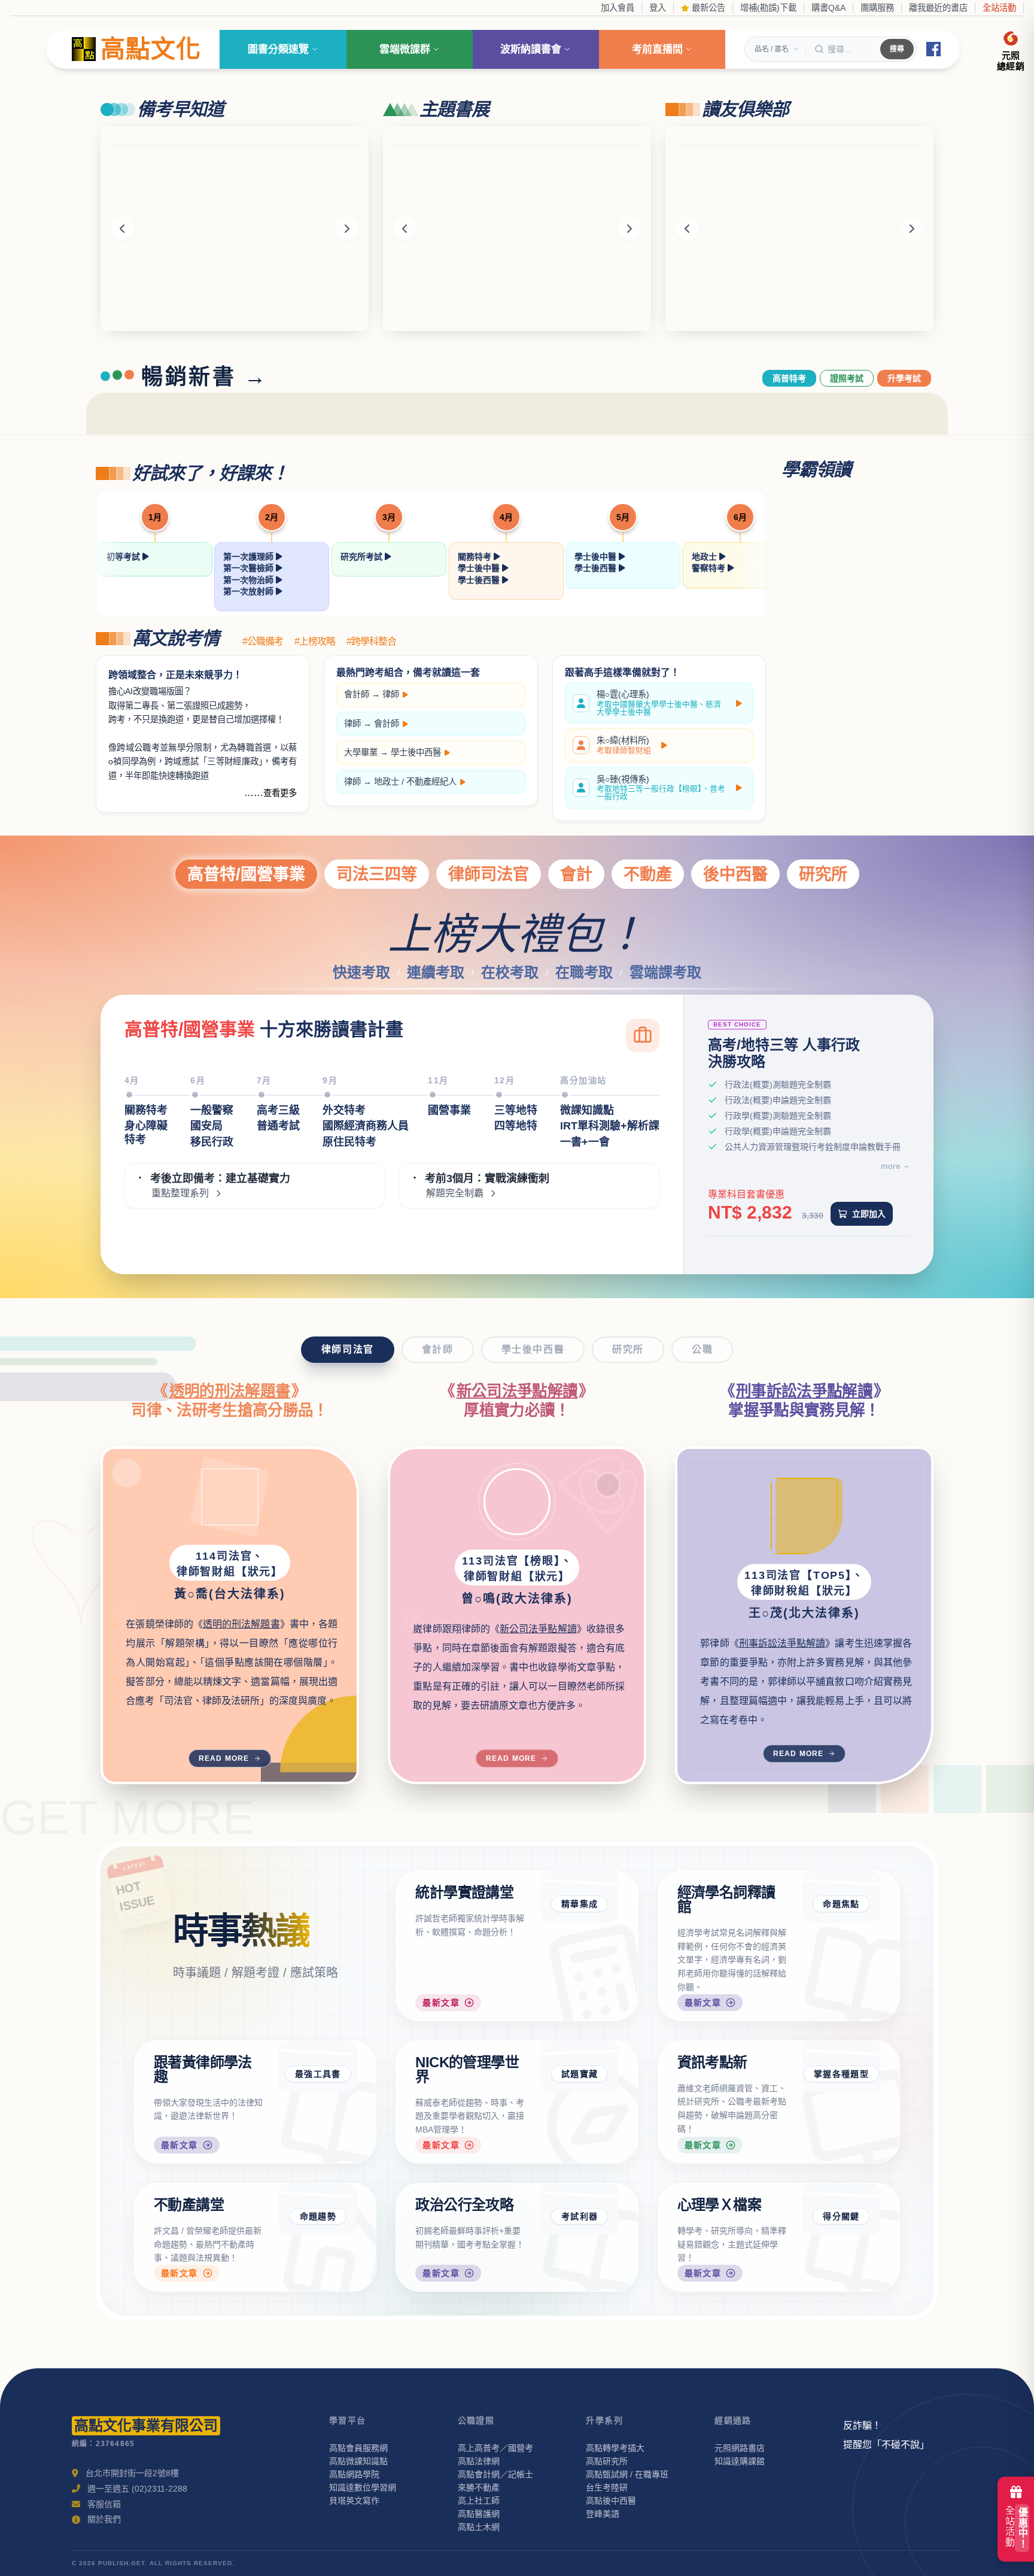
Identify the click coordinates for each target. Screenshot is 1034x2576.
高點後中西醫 (611, 2501)
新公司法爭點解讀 (517, 1391)
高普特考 (789, 378)
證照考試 (847, 378)
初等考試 (124, 557)
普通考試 (278, 1126)
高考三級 (278, 1110)
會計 (576, 874)
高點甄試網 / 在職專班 (627, 2474)
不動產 (648, 874)
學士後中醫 (480, 568)
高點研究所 (607, 2461)
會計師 (357, 694)
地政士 (705, 557)
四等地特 (516, 1126)
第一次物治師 (250, 580)
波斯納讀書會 (531, 49)
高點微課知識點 (358, 2461)
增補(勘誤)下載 (768, 8)
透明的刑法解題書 (230, 1391)
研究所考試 (363, 557)
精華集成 (580, 1904)
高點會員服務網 (358, 2448)
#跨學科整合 (371, 642)
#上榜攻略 (315, 642)
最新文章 (441, 2003)
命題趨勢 (318, 2216)
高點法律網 (479, 2461)
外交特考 (344, 1110)
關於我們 (104, 2519)
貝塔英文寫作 (354, 2501)
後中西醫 (735, 874)
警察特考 (710, 568)
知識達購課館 (740, 2461)
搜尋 (897, 49)
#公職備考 (263, 642)
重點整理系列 (180, 1193)
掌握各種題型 (841, 2074)
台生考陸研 (607, 2487)
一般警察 (212, 1110)
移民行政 (212, 1142)
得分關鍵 (841, 2216)
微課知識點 (587, 1110)
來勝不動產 (479, 2487)
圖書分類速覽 (278, 49)
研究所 (823, 874)
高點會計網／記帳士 (495, 2474)
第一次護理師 (250, 557)
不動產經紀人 (431, 782)
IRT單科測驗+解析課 (610, 1126)
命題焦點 (841, 1904)
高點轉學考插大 (615, 2448)
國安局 (206, 1126)
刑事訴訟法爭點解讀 (804, 1391)
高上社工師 (479, 2501)
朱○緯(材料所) (624, 745)
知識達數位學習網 (363, 2487)
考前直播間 (657, 49)
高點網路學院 (354, 2474)
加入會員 (618, 8)
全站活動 (999, 8)
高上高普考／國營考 (495, 2448)
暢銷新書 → (205, 377)
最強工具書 (318, 2074)
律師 (391, 694)
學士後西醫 (480, 580)
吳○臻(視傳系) (661, 788)
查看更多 (280, 793)
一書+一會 (585, 1142)
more (891, 1166)
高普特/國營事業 (246, 874)
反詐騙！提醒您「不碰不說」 (886, 2435)
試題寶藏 (580, 2074)
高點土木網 (479, 2527)
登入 (658, 8)
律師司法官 (489, 874)
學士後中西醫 (416, 752)
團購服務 (877, 8)
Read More (224, 1758)
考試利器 (580, 2216)
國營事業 (449, 1110)
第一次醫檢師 (250, 568)
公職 (702, 1349)
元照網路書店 (740, 2448)
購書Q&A (828, 8)
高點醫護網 (479, 2514)
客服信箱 (104, 2504)
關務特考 (476, 557)
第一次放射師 (250, 591)
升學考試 (904, 378)
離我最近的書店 (938, 8)
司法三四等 (377, 874)
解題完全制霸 (455, 1193)
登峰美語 (603, 2514)
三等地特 (516, 1110)
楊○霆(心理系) (659, 703)
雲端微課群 (405, 49)
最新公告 (707, 8)
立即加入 (869, 1214)
